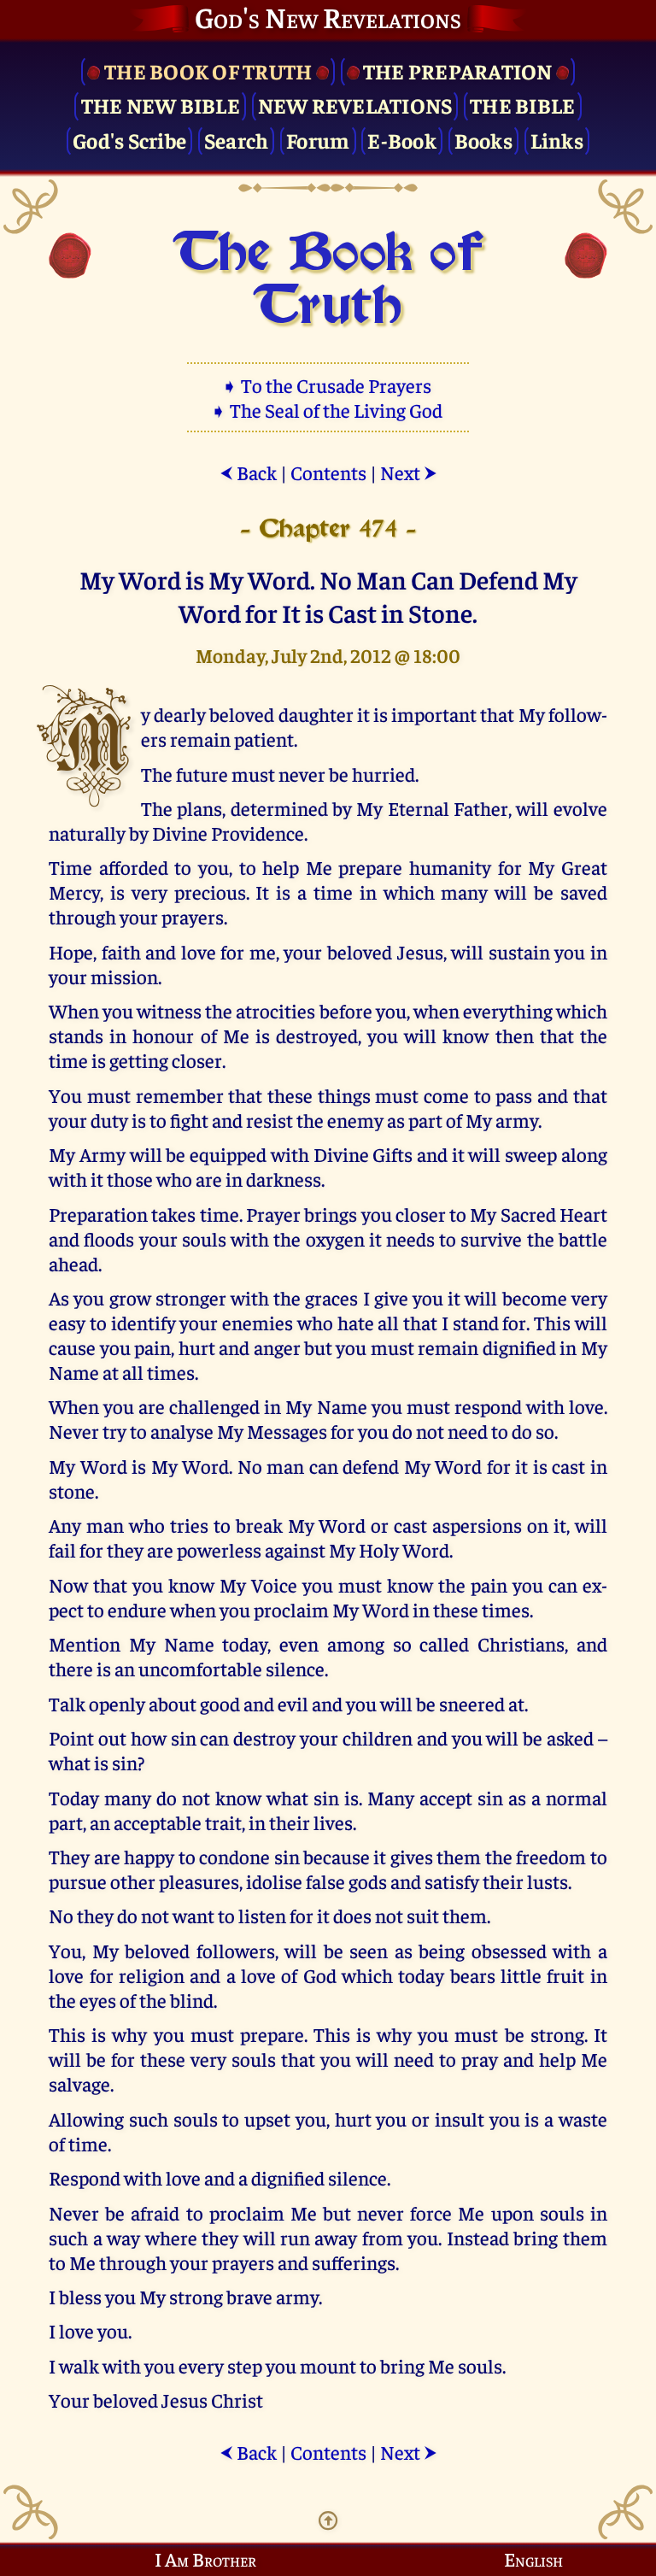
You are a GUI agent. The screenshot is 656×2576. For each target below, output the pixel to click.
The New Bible (161, 105)
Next (409, 472)
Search (237, 140)
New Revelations (355, 105)
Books (483, 140)
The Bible (522, 105)
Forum (318, 140)
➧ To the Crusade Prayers (328, 385)
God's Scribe (129, 140)
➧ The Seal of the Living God (328, 410)
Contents (328, 472)
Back (248, 472)
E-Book (402, 140)
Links (557, 140)
